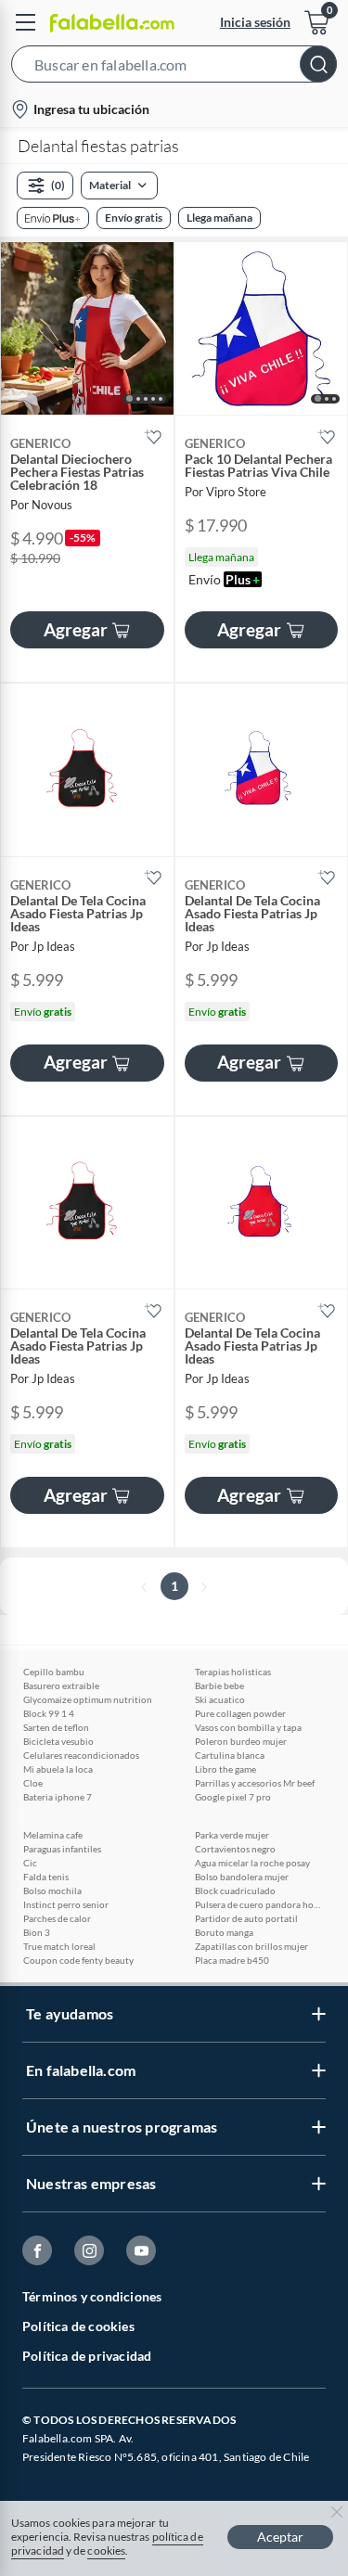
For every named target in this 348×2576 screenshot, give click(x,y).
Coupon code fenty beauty (78, 1960)
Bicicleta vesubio (58, 1741)
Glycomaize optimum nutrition (88, 1699)
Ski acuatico (220, 1699)
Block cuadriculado (235, 1890)
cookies (106, 2550)
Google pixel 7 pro (233, 1797)
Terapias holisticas (233, 1672)
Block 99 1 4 (49, 1713)
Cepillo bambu (54, 1672)
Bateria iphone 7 (58, 1797)
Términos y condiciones (92, 2296)
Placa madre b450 (232, 1960)
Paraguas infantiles (62, 1849)
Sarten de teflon (56, 1727)
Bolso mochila (52, 1890)
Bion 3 (37, 1932)
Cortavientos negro (235, 1849)
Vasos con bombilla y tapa (248, 1727)
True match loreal (59, 1946)
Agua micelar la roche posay (252, 1863)
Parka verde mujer (232, 1835)
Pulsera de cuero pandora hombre (260, 1904)
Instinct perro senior (66, 1904)
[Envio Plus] (53, 218)
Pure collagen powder (240, 1713)
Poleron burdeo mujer (241, 1741)
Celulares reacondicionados (81, 1755)
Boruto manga (224, 1932)
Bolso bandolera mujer (242, 1877)
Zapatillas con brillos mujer (251, 1946)
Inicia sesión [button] (255, 22)
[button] (174, 68)
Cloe (33, 1783)
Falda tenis (46, 1877)
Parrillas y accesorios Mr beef (255, 1783)
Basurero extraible (61, 1685)
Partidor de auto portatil (246, 1918)
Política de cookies (78, 2326)
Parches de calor (57, 1918)
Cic (30, 1863)
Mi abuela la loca (58, 1769)
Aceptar (280, 2537)
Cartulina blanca (230, 1755)
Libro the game (226, 1769)
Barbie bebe (219, 1685)
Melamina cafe (53, 1835)
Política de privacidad (87, 2356)
